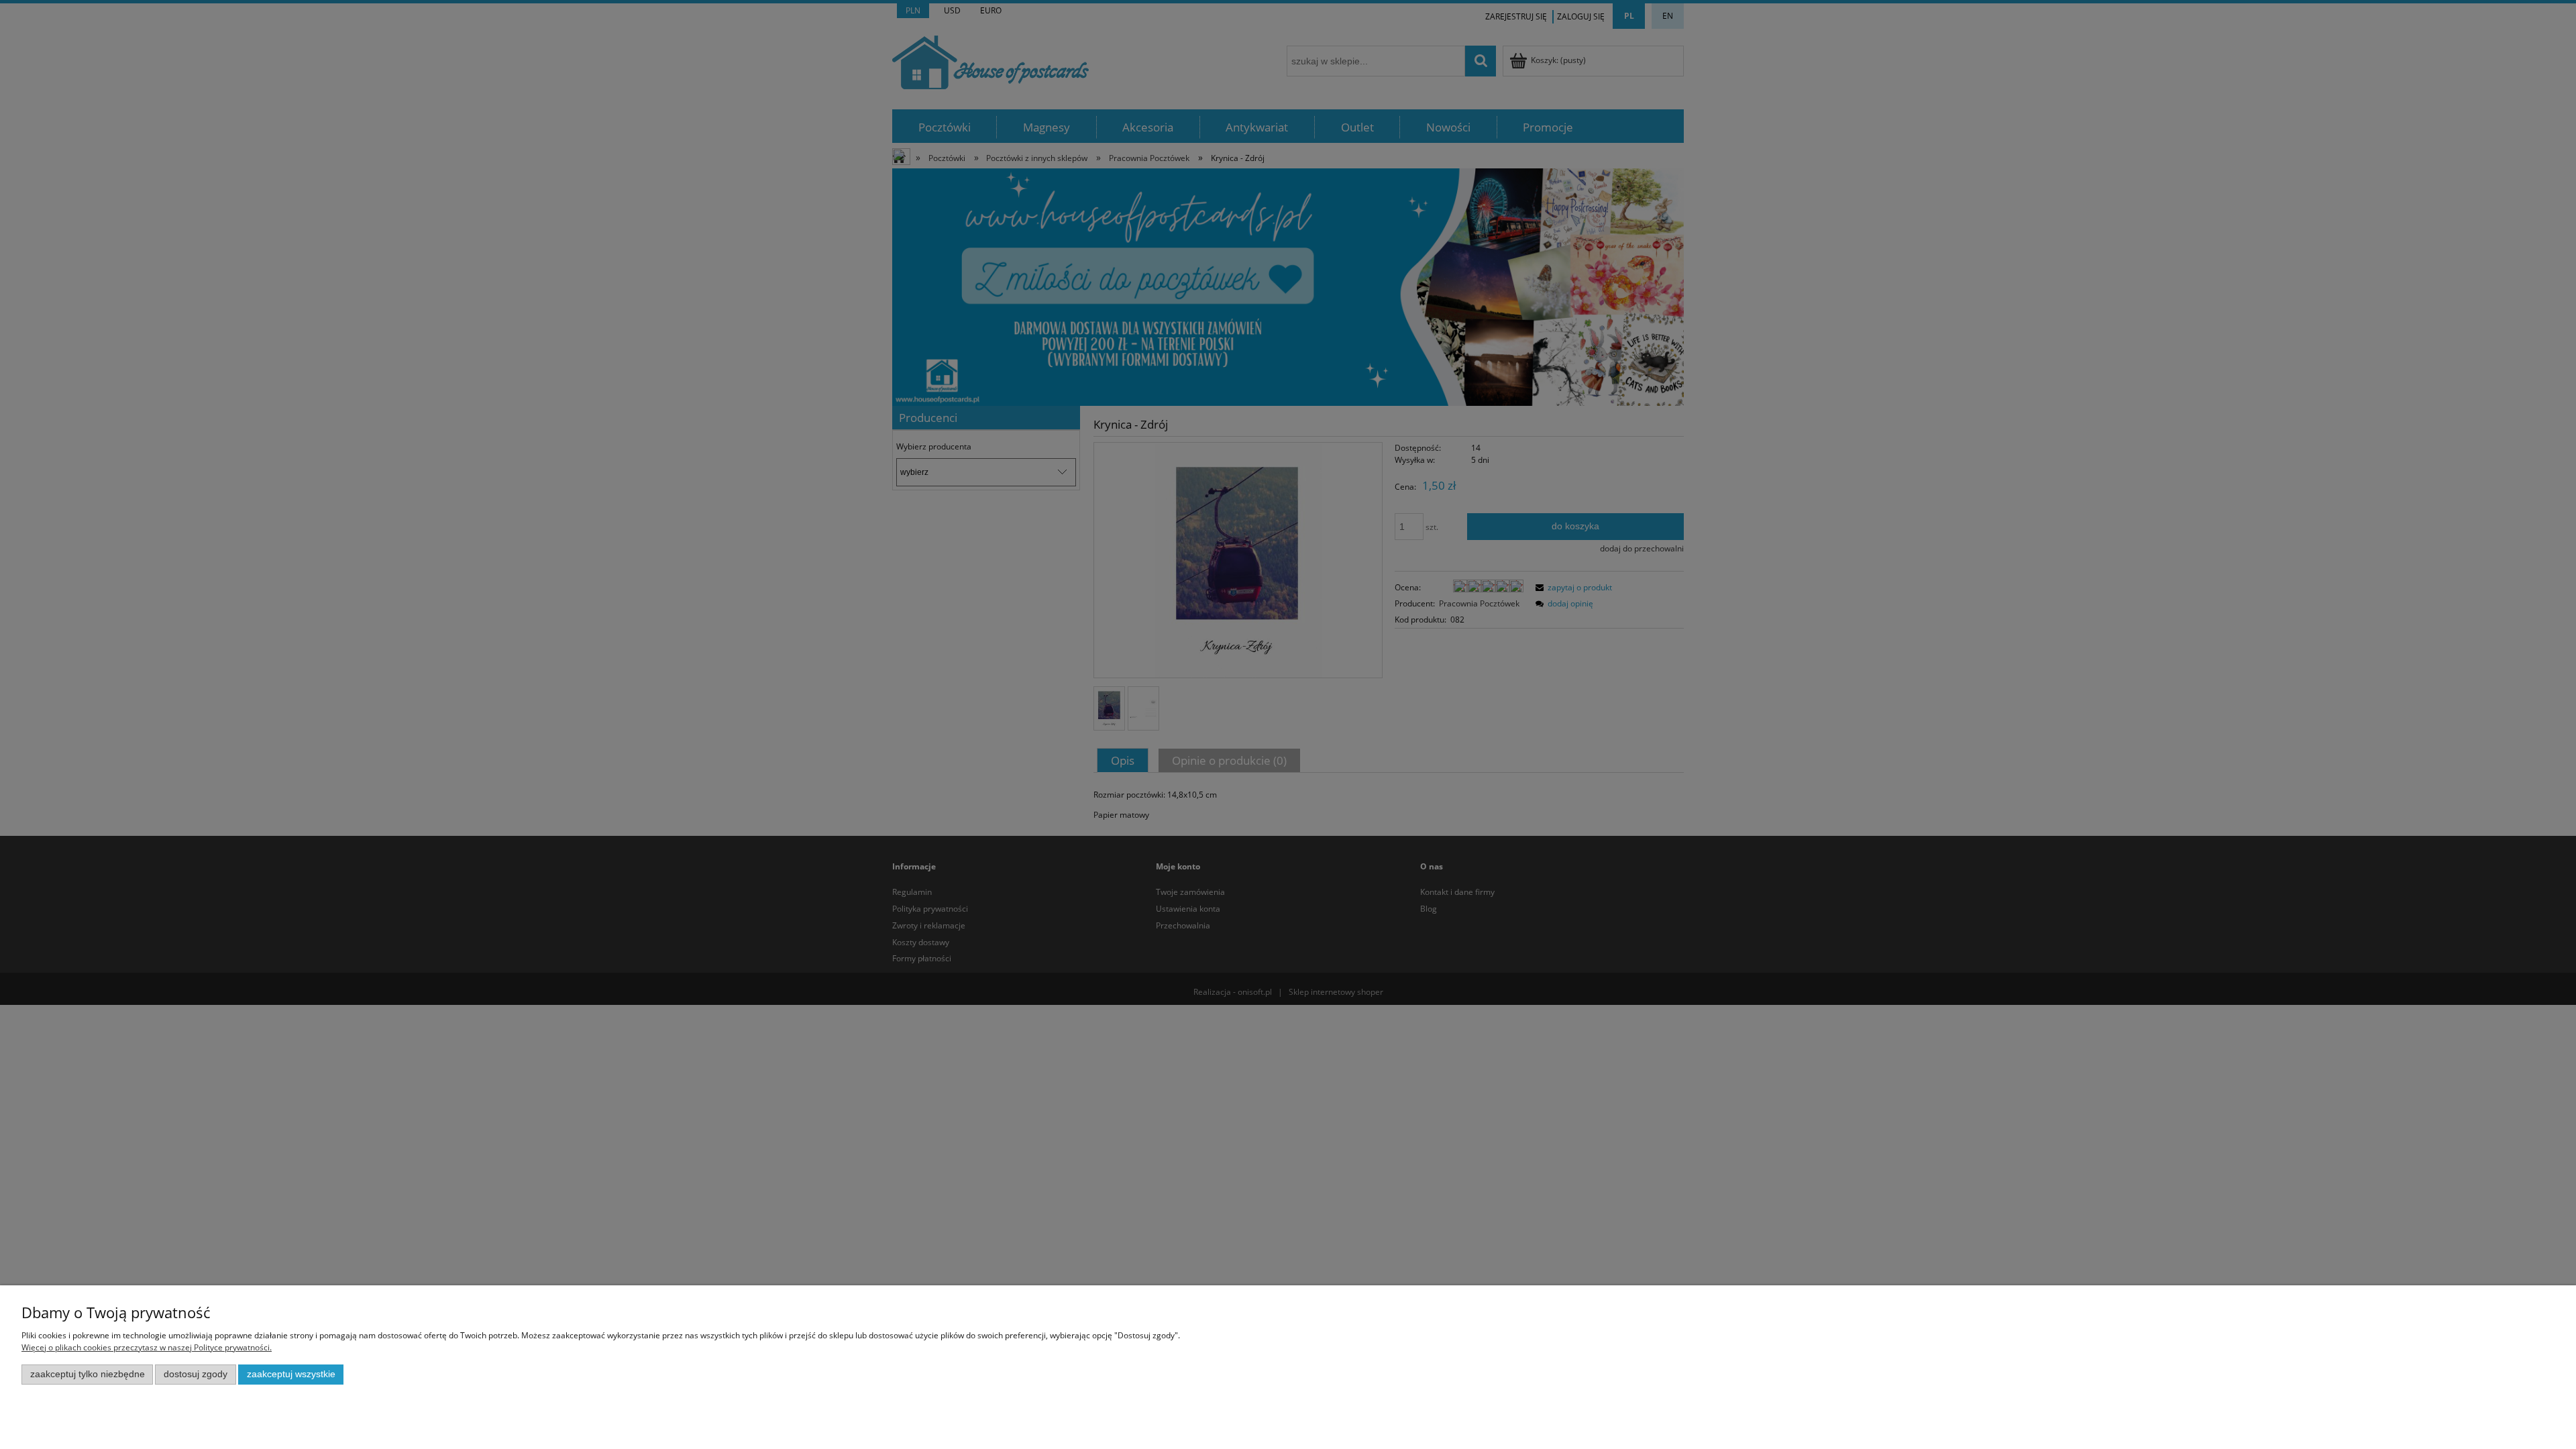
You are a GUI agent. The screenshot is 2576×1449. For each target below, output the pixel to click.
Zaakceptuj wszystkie (291, 1374)
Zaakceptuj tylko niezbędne (88, 1374)
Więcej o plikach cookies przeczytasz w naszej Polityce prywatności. (147, 1347)
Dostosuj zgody (196, 1374)
